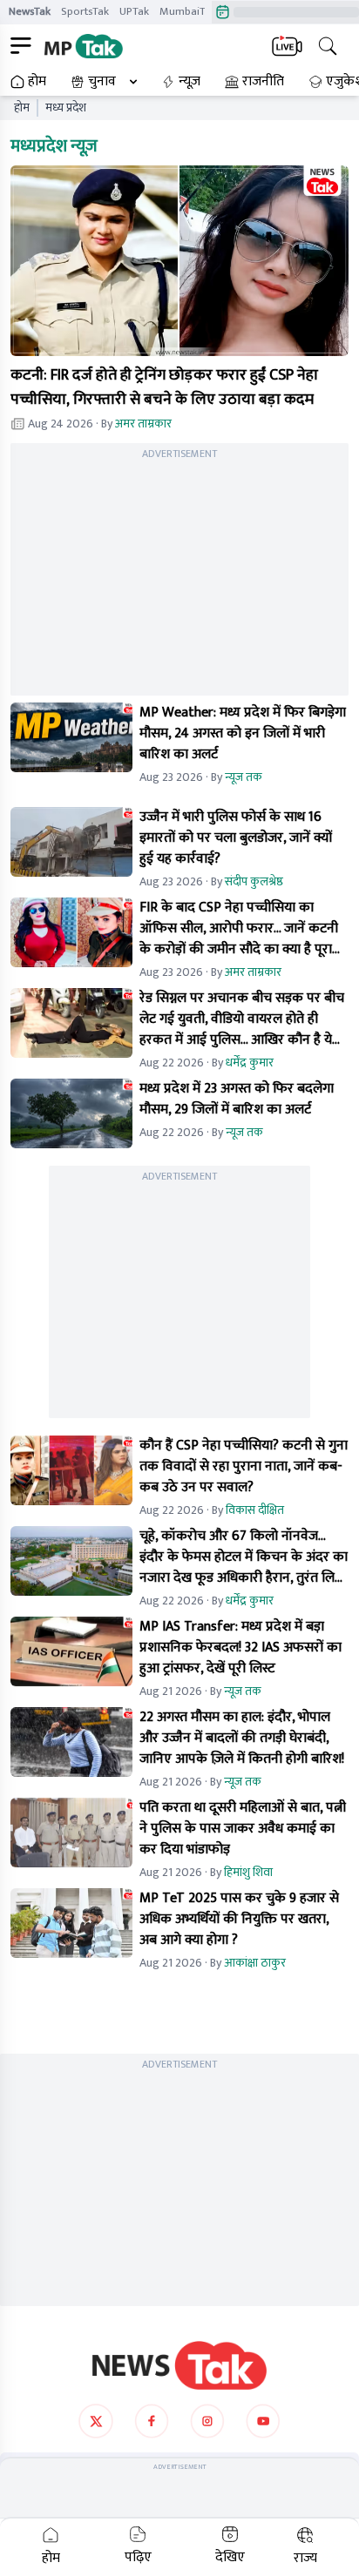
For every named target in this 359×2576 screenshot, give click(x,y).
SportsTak (85, 11)
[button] (179, 260)
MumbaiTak (188, 11)
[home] (179, 2365)
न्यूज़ (190, 82)
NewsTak (30, 11)
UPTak (134, 11)
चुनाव (102, 82)
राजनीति (263, 82)
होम (37, 82)
